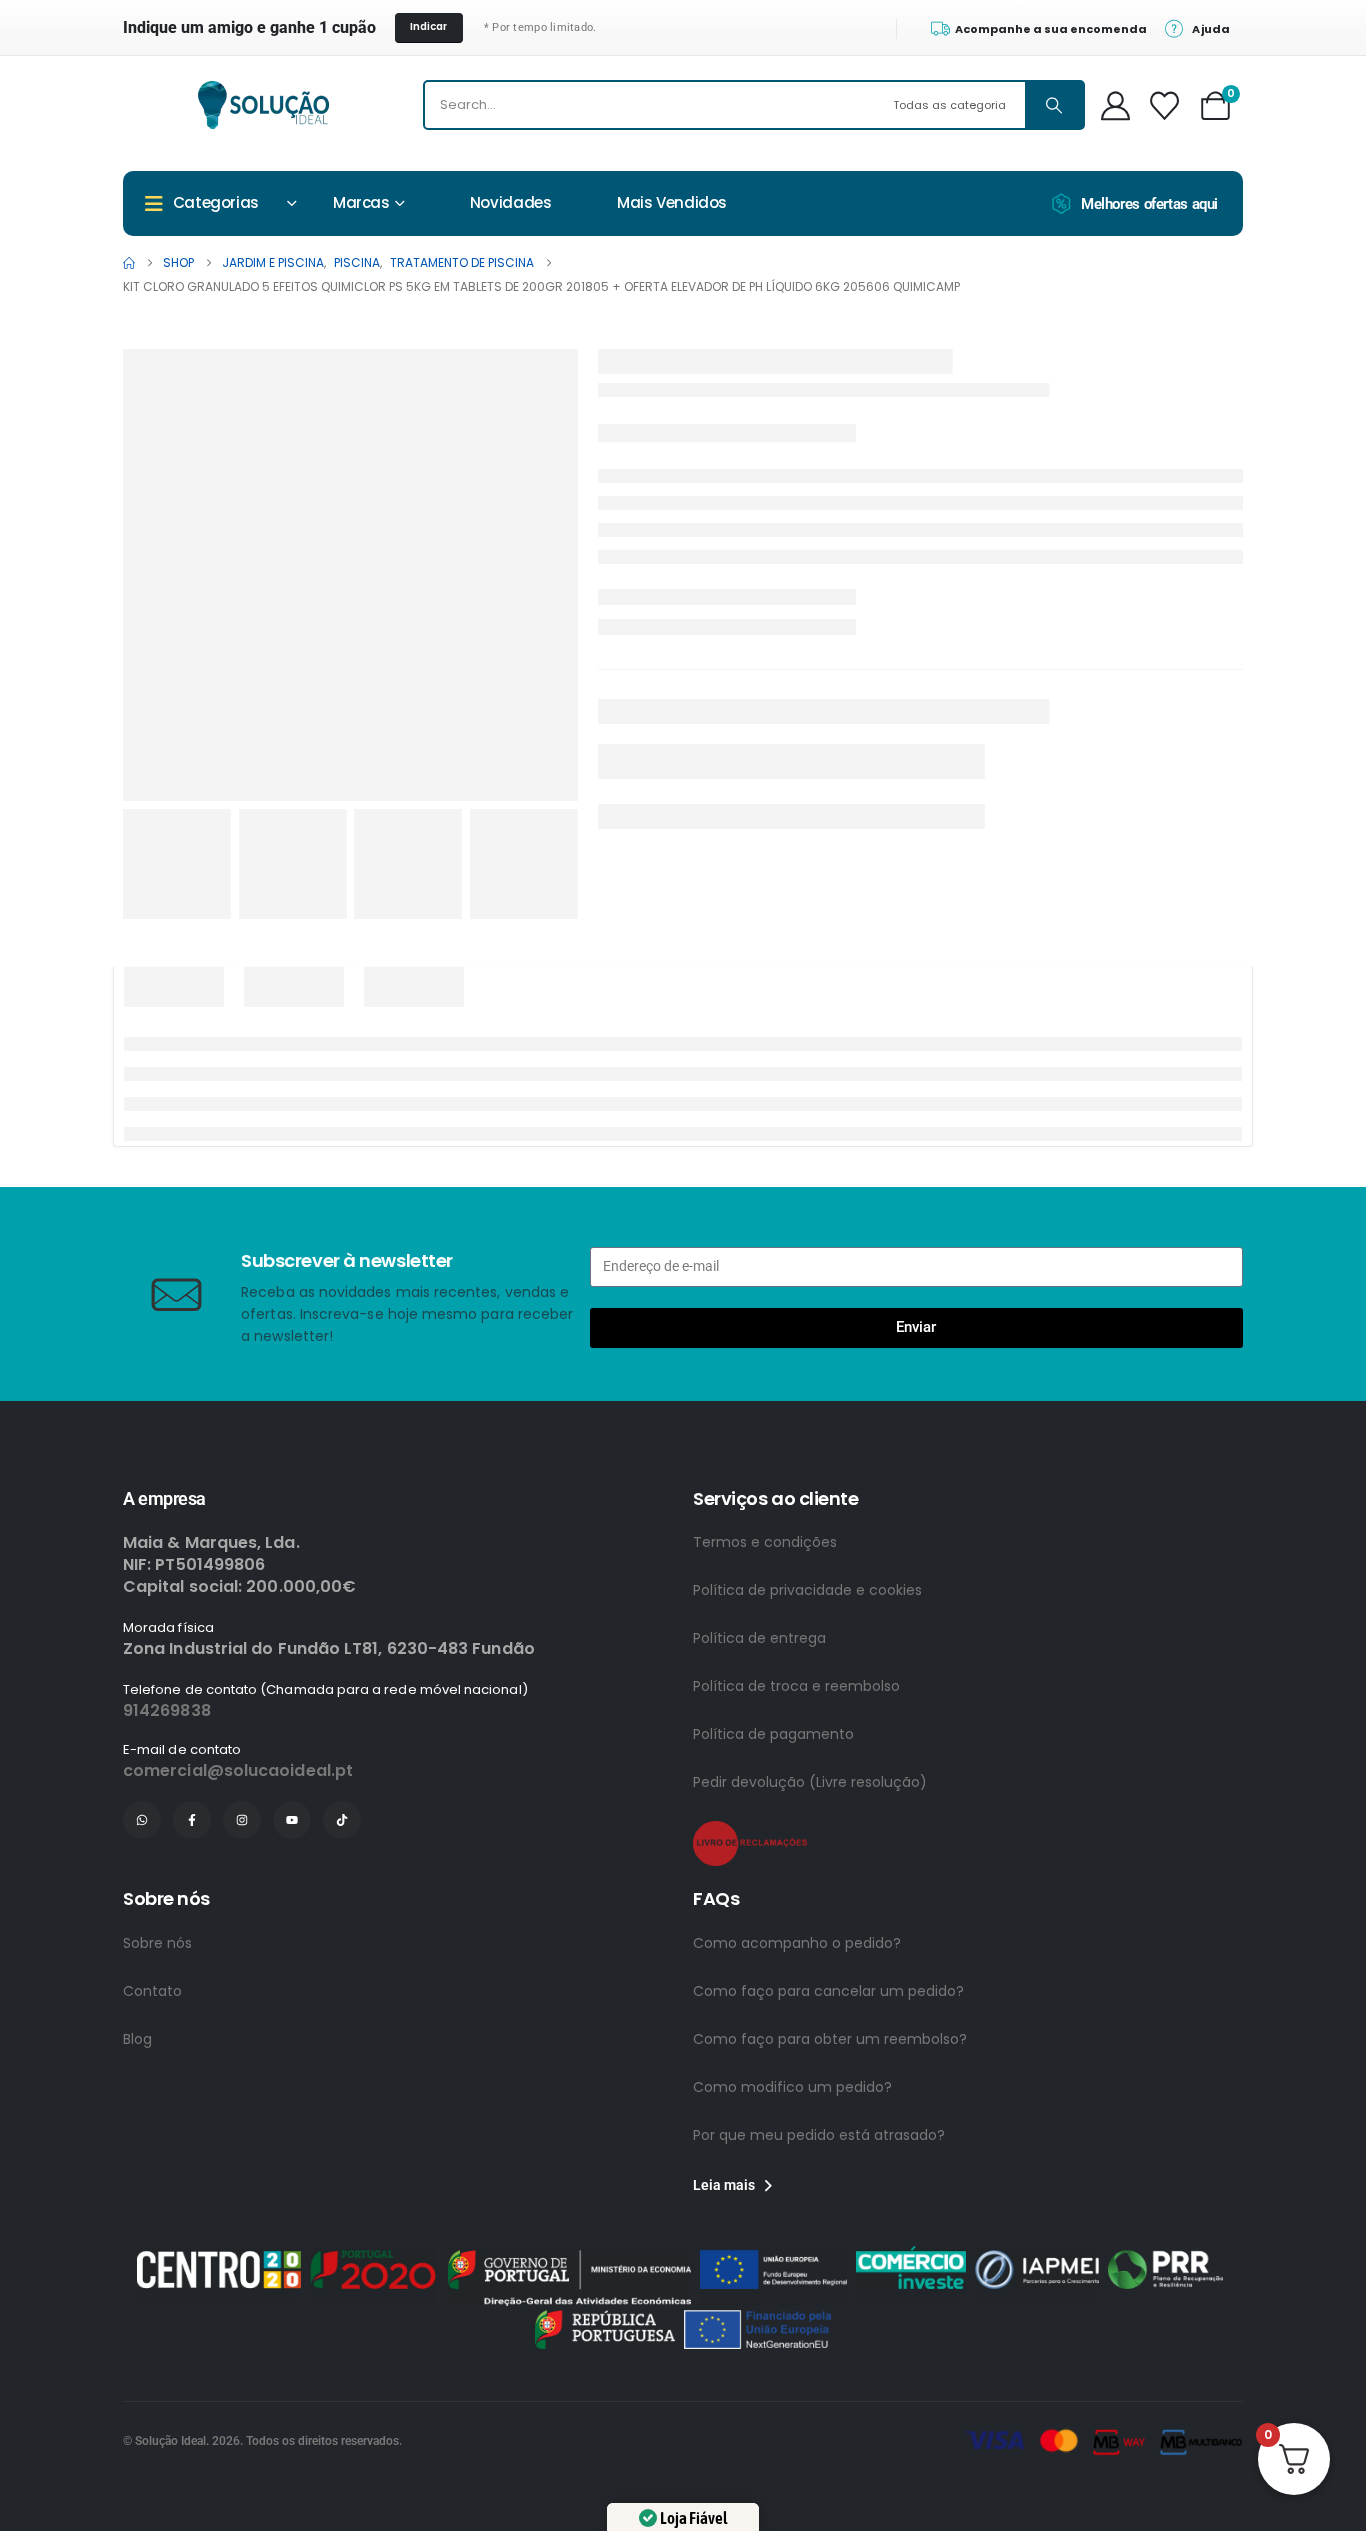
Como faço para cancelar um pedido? (828, 1991)
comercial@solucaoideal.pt (238, 1770)
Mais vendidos (672, 202)
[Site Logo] (263, 105)
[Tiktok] (342, 1820)
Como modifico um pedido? (792, 2087)
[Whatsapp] (142, 1820)
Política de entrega (759, 1638)
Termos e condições (765, 1542)
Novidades (511, 202)
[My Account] (1116, 105)
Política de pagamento (773, 1734)
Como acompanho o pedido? (797, 1943)
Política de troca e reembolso (796, 1686)
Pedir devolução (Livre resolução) (810, 1782)
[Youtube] (292, 1820)
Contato (152, 1991)
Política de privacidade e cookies (807, 1590)
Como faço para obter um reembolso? (830, 2039)
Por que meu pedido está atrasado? (819, 2135)
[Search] (1054, 105)
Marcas (361, 202)
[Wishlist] (1164, 105)
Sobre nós (157, 1943)
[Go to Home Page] (129, 263)
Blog (137, 2039)
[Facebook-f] (192, 1820)
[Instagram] (242, 1820)
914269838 (167, 1710)
